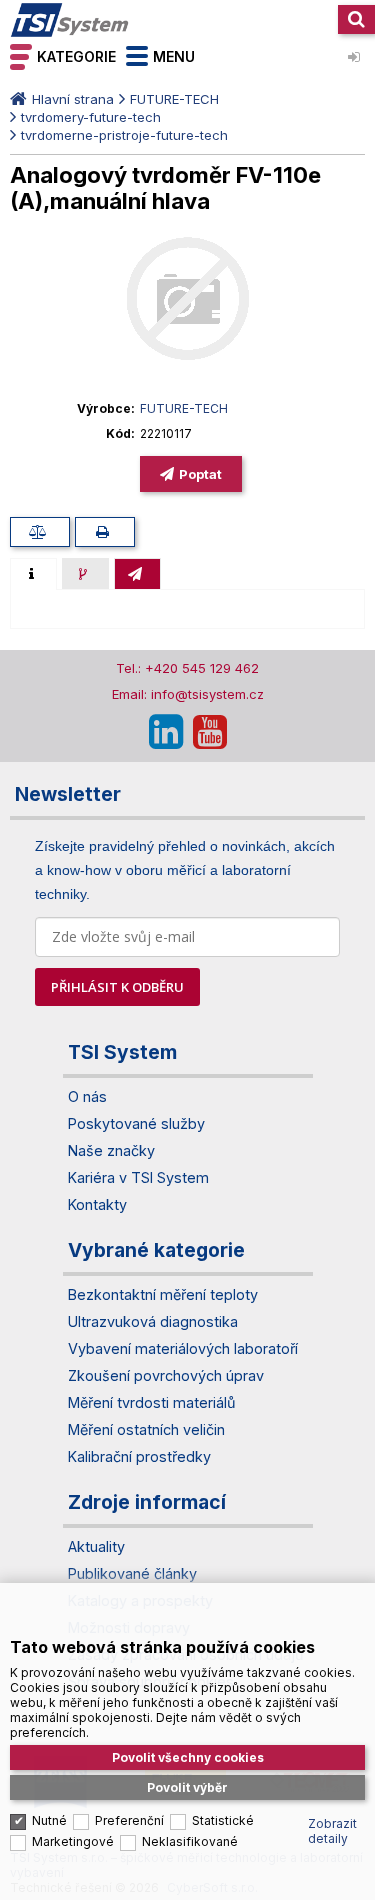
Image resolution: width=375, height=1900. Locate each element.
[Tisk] (105, 532)
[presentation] (33, 574)
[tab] (33, 574)
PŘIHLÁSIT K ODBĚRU (117, 987)
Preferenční (129, 1820)
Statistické (223, 1820)
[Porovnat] (40, 532)
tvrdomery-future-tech (91, 117)
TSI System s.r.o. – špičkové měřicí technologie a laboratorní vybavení (70, 20)
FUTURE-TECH (174, 99)
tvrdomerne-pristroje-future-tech (124, 135)
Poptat (200, 474)
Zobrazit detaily (332, 1831)
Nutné (49, 1820)
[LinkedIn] (166, 732)
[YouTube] (210, 732)
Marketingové (73, 1841)
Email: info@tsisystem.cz (188, 694)
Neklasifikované (190, 1841)
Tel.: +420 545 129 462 (187, 668)
